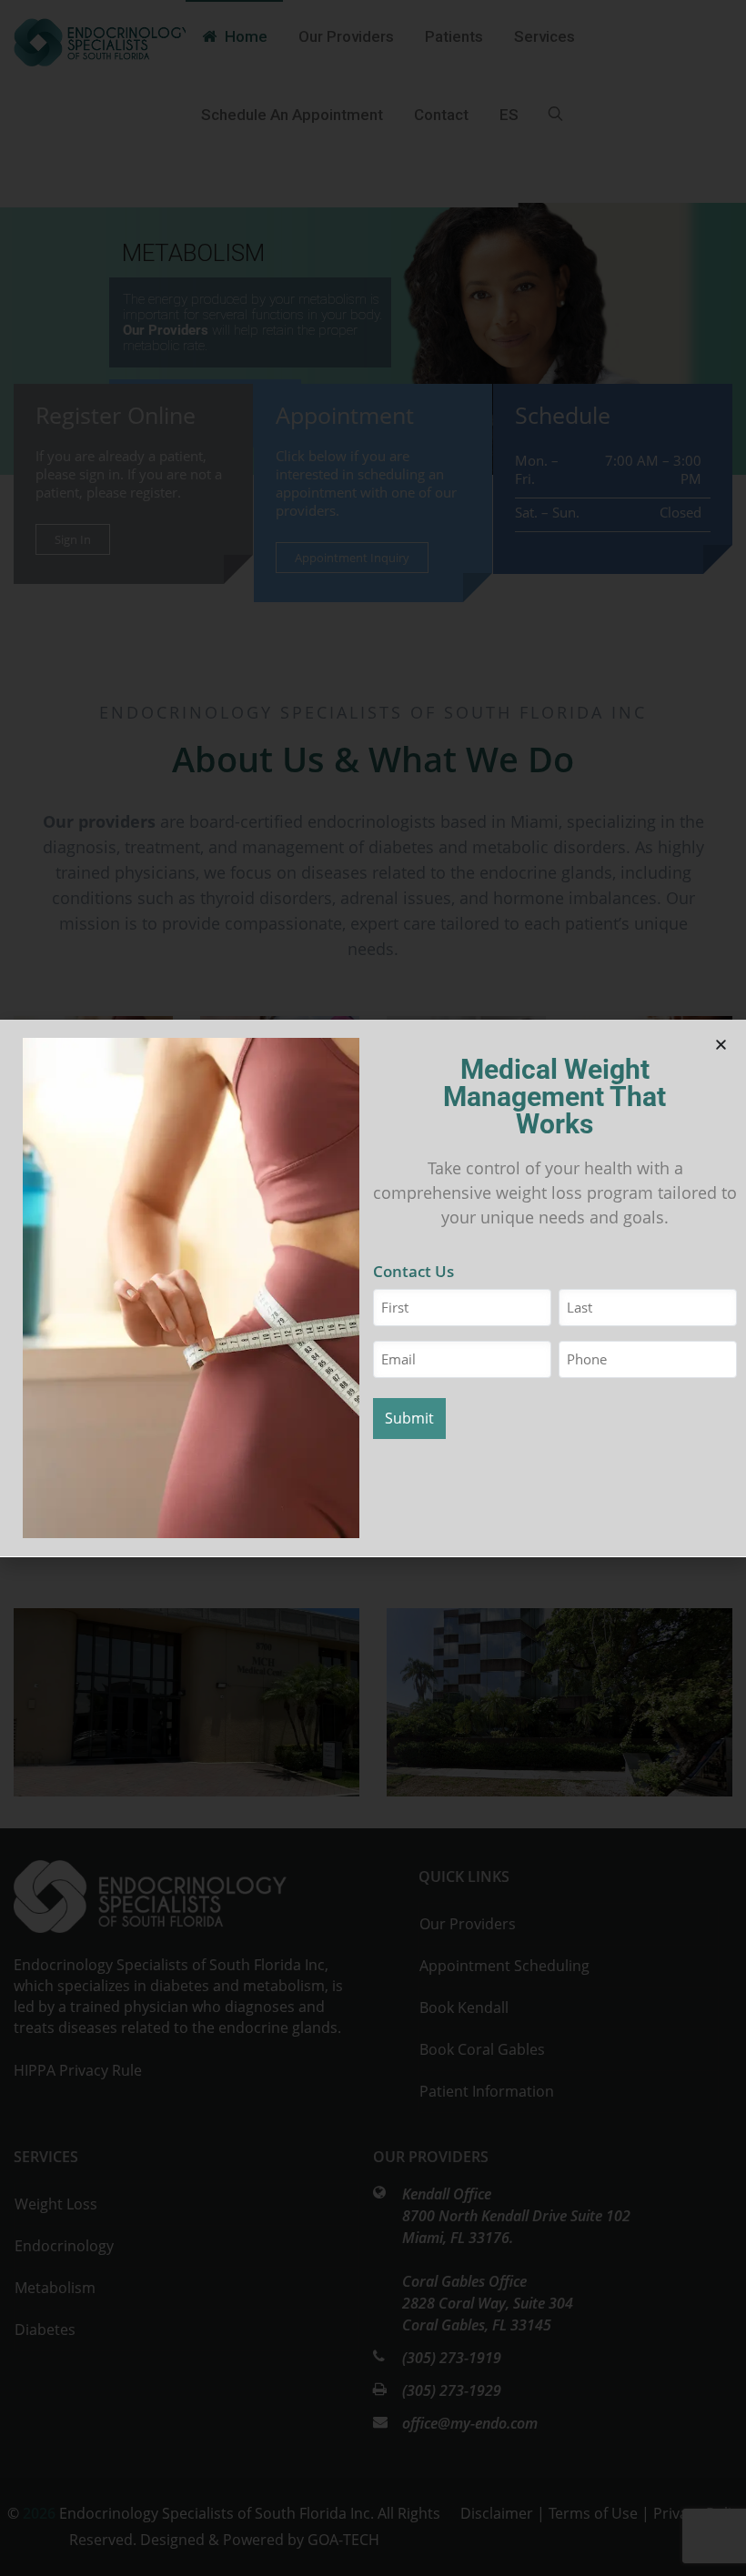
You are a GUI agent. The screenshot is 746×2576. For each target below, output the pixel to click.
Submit (409, 1418)
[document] (373, 1288)
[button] (721, 1045)
